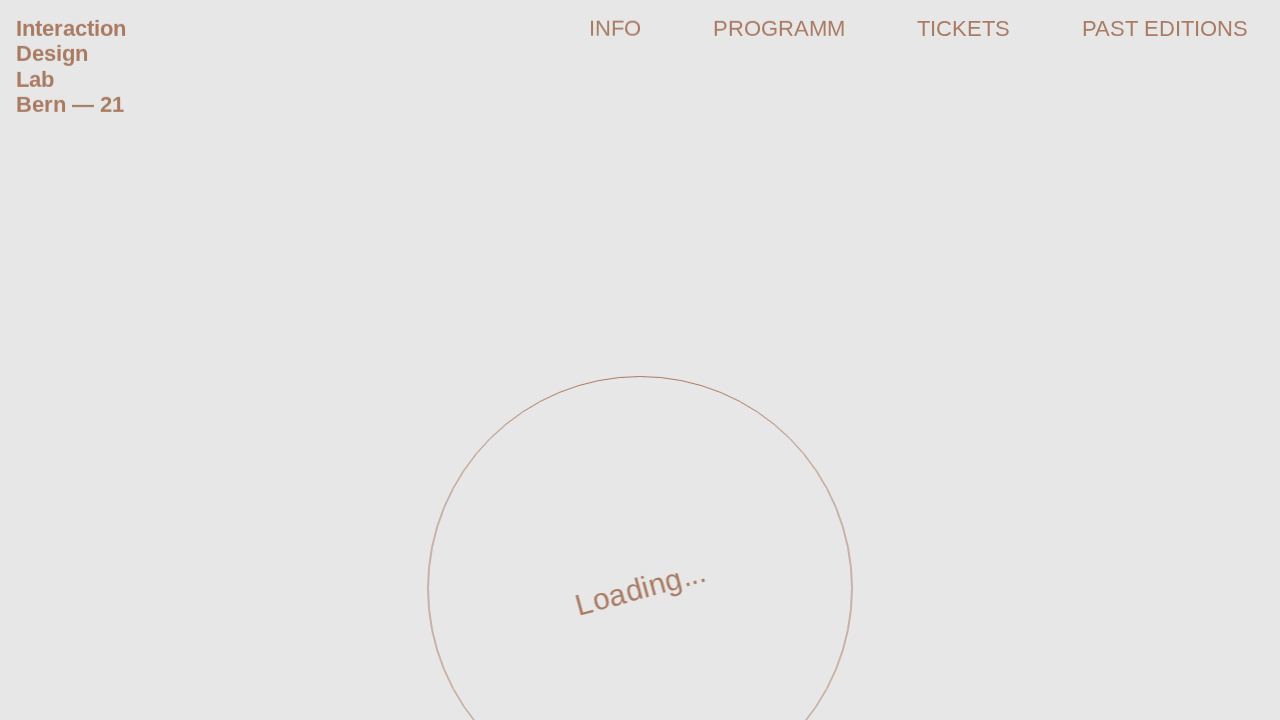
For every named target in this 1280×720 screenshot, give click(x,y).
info (615, 28)
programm (779, 28)
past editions (1165, 28)
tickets (963, 28)
